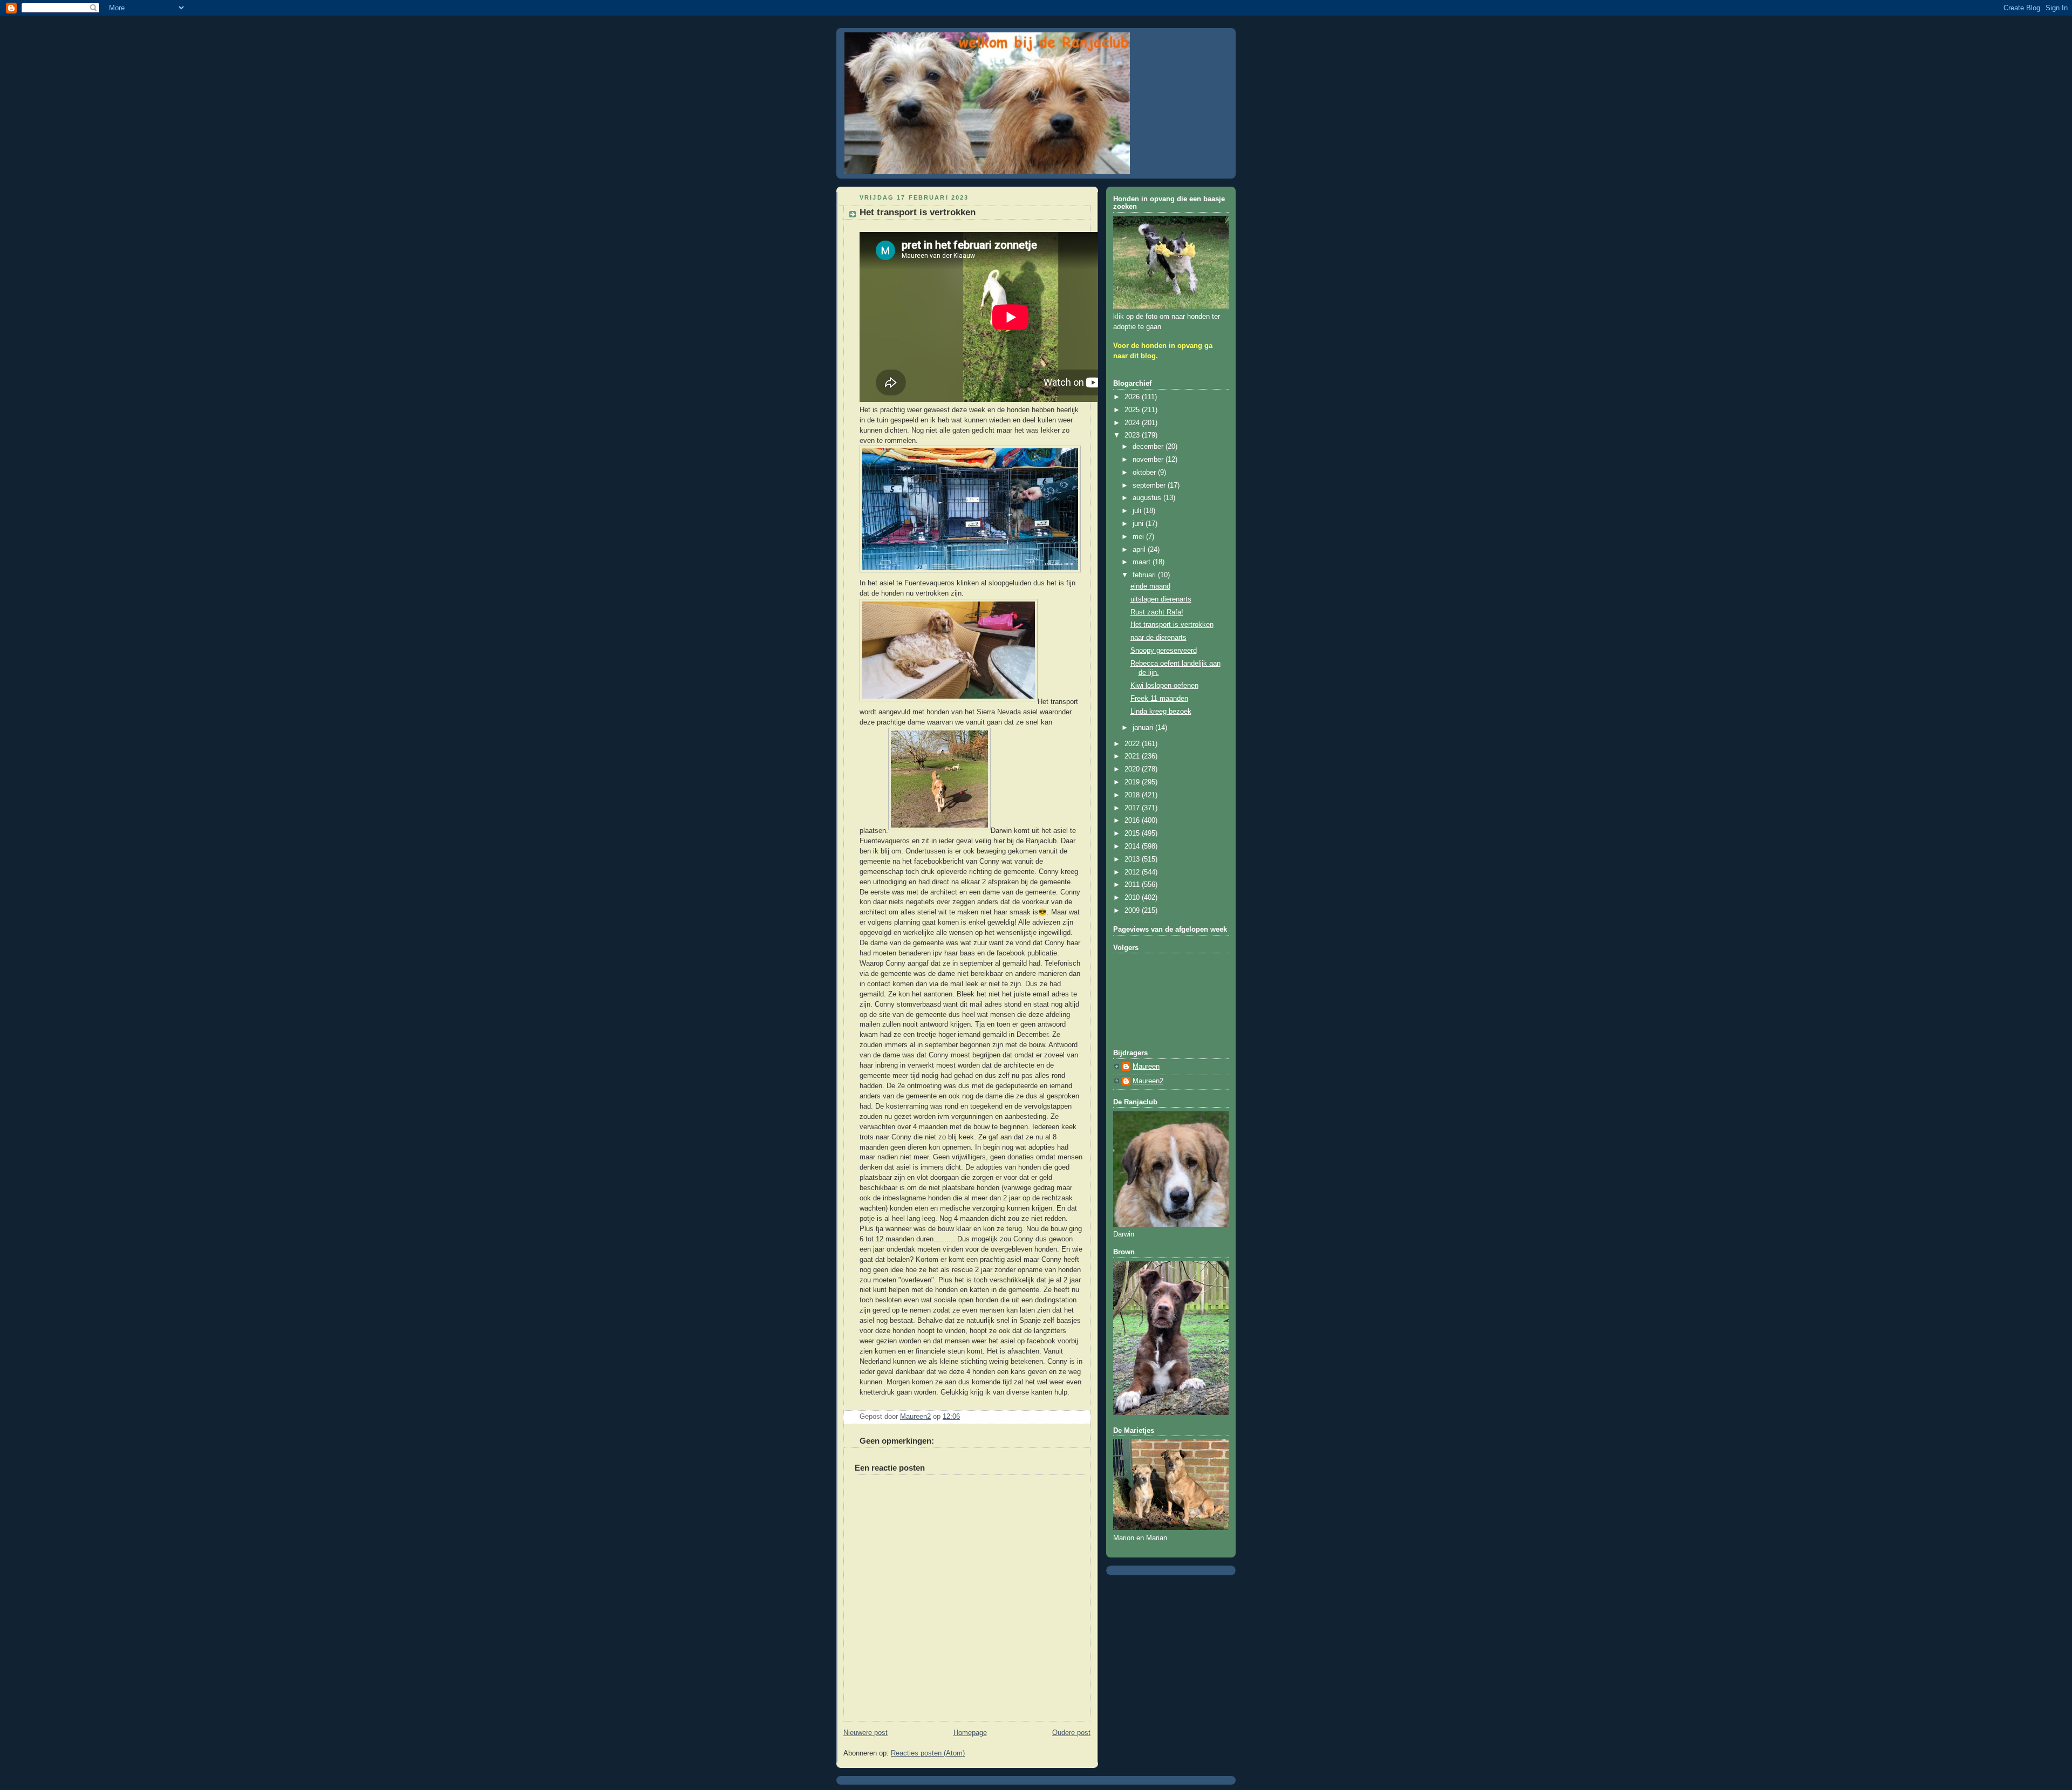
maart (1143, 562)
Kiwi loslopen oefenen (1164, 686)
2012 (1133, 872)
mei (1139, 537)
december (1149, 447)
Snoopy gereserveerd (1164, 651)
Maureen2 (1148, 1081)
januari (1144, 728)
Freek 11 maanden (1159, 699)
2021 (1133, 756)
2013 (1133, 859)
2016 (1133, 821)
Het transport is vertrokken (1172, 625)
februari (1145, 575)
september (1150, 486)
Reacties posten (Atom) (928, 1753)
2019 (1133, 782)
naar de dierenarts (1158, 638)
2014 (1133, 846)
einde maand (1150, 586)
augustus (1148, 498)
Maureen (1146, 1067)
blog (1148, 356)
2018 (1133, 795)
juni (1139, 524)
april (1140, 550)
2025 (1133, 410)
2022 (1133, 744)
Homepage (970, 1733)
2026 (1133, 397)
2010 (1133, 898)
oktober (1145, 473)
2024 (1133, 423)
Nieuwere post (865, 1733)
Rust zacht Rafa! (1157, 612)
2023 (1133, 435)
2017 (1133, 808)
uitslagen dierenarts (1161, 599)
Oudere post (1071, 1733)
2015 (1133, 833)
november (1149, 460)
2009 (1133, 911)
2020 (1133, 769)
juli (1138, 511)
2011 (1133, 885)
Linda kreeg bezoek (1161, 712)
